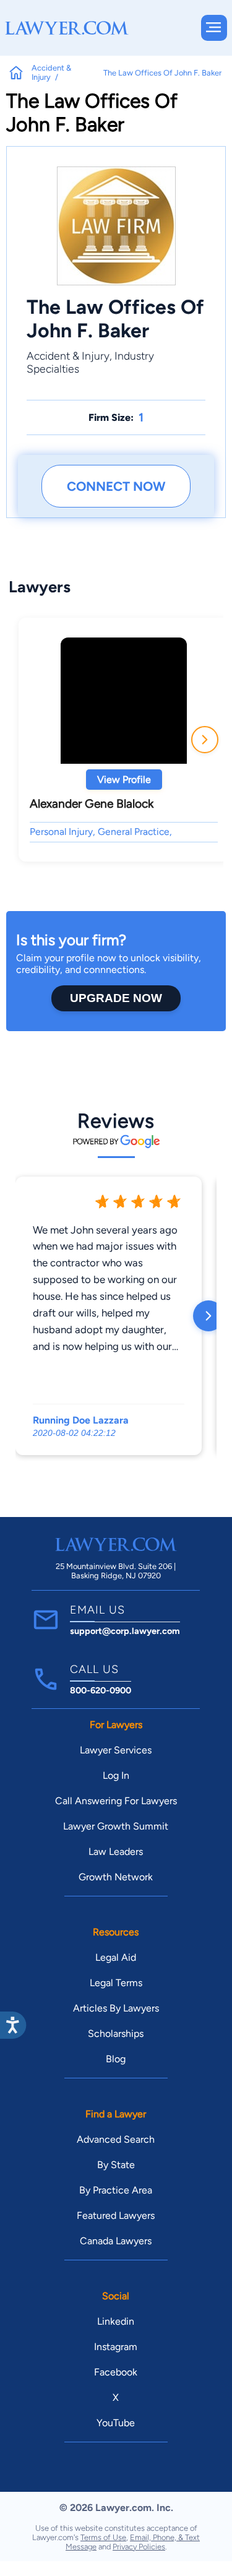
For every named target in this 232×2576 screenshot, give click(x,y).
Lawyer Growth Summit (116, 1826)
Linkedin (116, 2321)
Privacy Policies (139, 2547)
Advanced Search (116, 2139)
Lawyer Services (116, 1750)
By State (116, 2165)
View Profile (124, 780)
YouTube (116, 2423)
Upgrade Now (116, 998)
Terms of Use (103, 2537)
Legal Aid (116, 1957)
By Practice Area (116, 2190)
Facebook (116, 2372)
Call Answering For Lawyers (116, 1801)
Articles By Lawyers (116, 2008)
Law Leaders (116, 1852)
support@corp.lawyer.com (125, 1631)
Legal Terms (116, 1983)
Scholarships (116, 2034)
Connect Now (116, 486)
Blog (116, 2059)
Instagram (116, 2347)
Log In (116, 1775)
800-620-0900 (101, 1690)
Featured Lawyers (116, 2215)
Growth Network (116, 1877)
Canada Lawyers (116, 2241)
